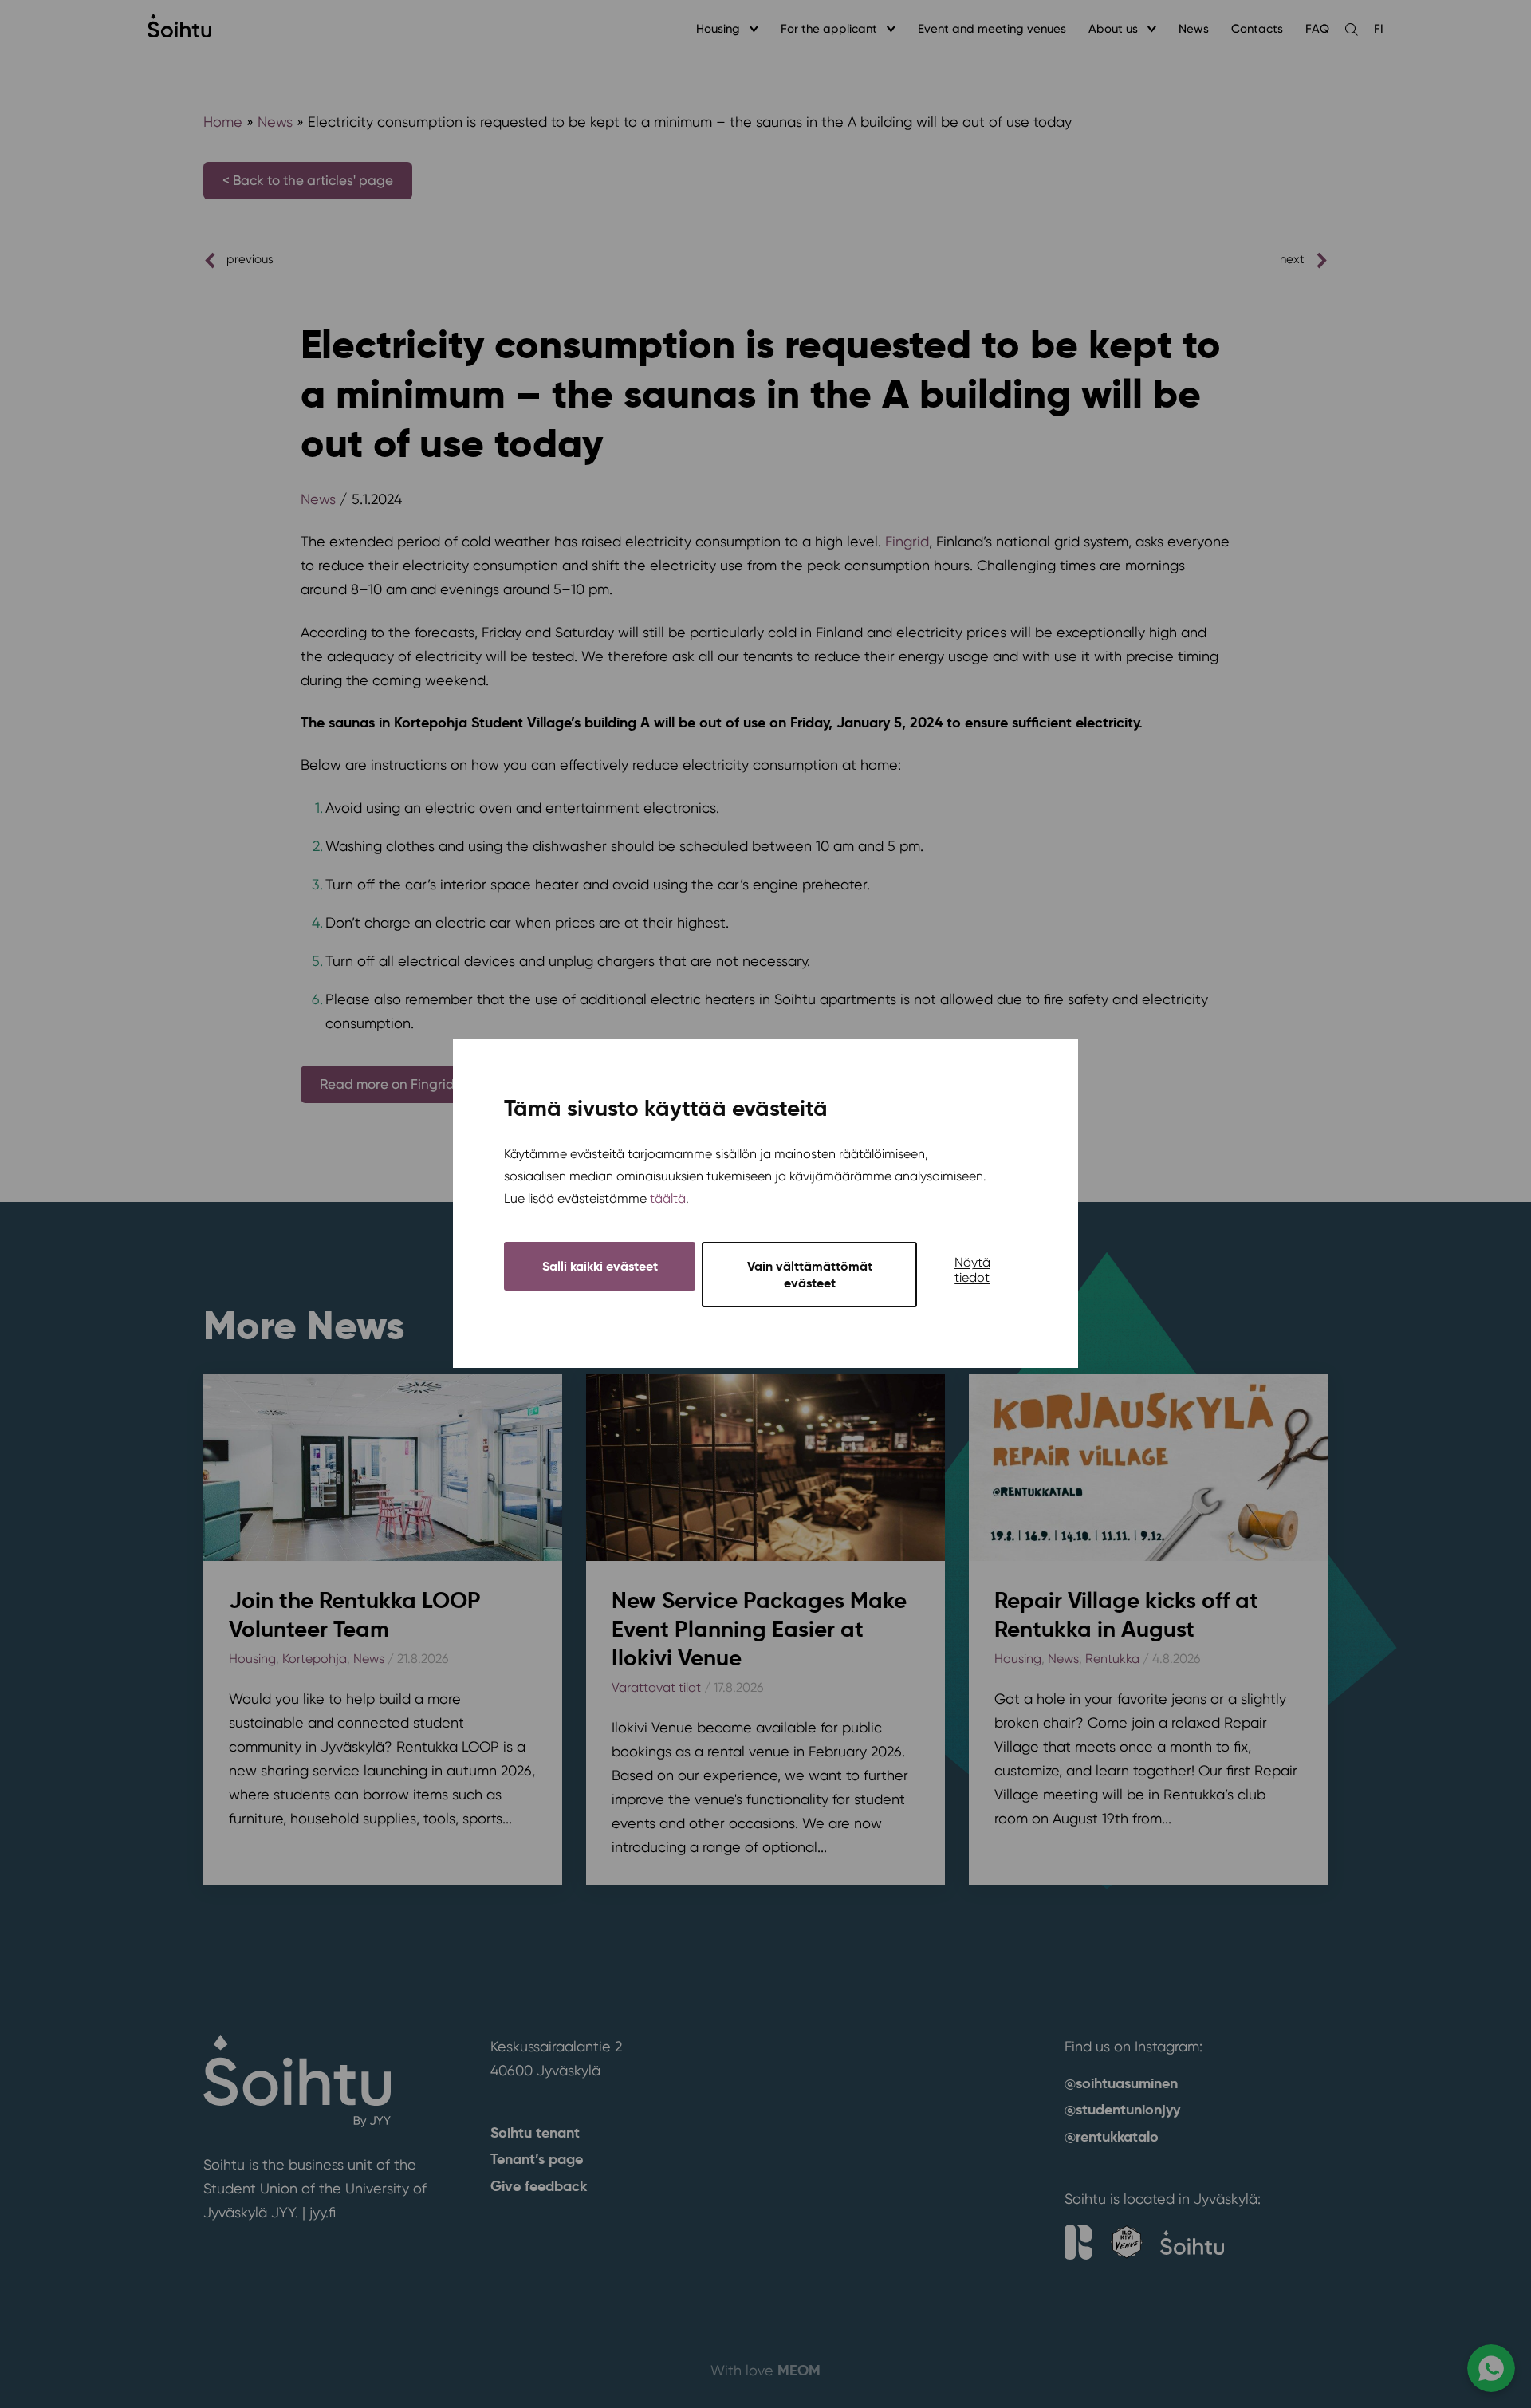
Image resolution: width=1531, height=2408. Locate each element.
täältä (668, 1199)
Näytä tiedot (972, 1271)
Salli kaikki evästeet (600, 1267)
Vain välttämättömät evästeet (810, 1275)
